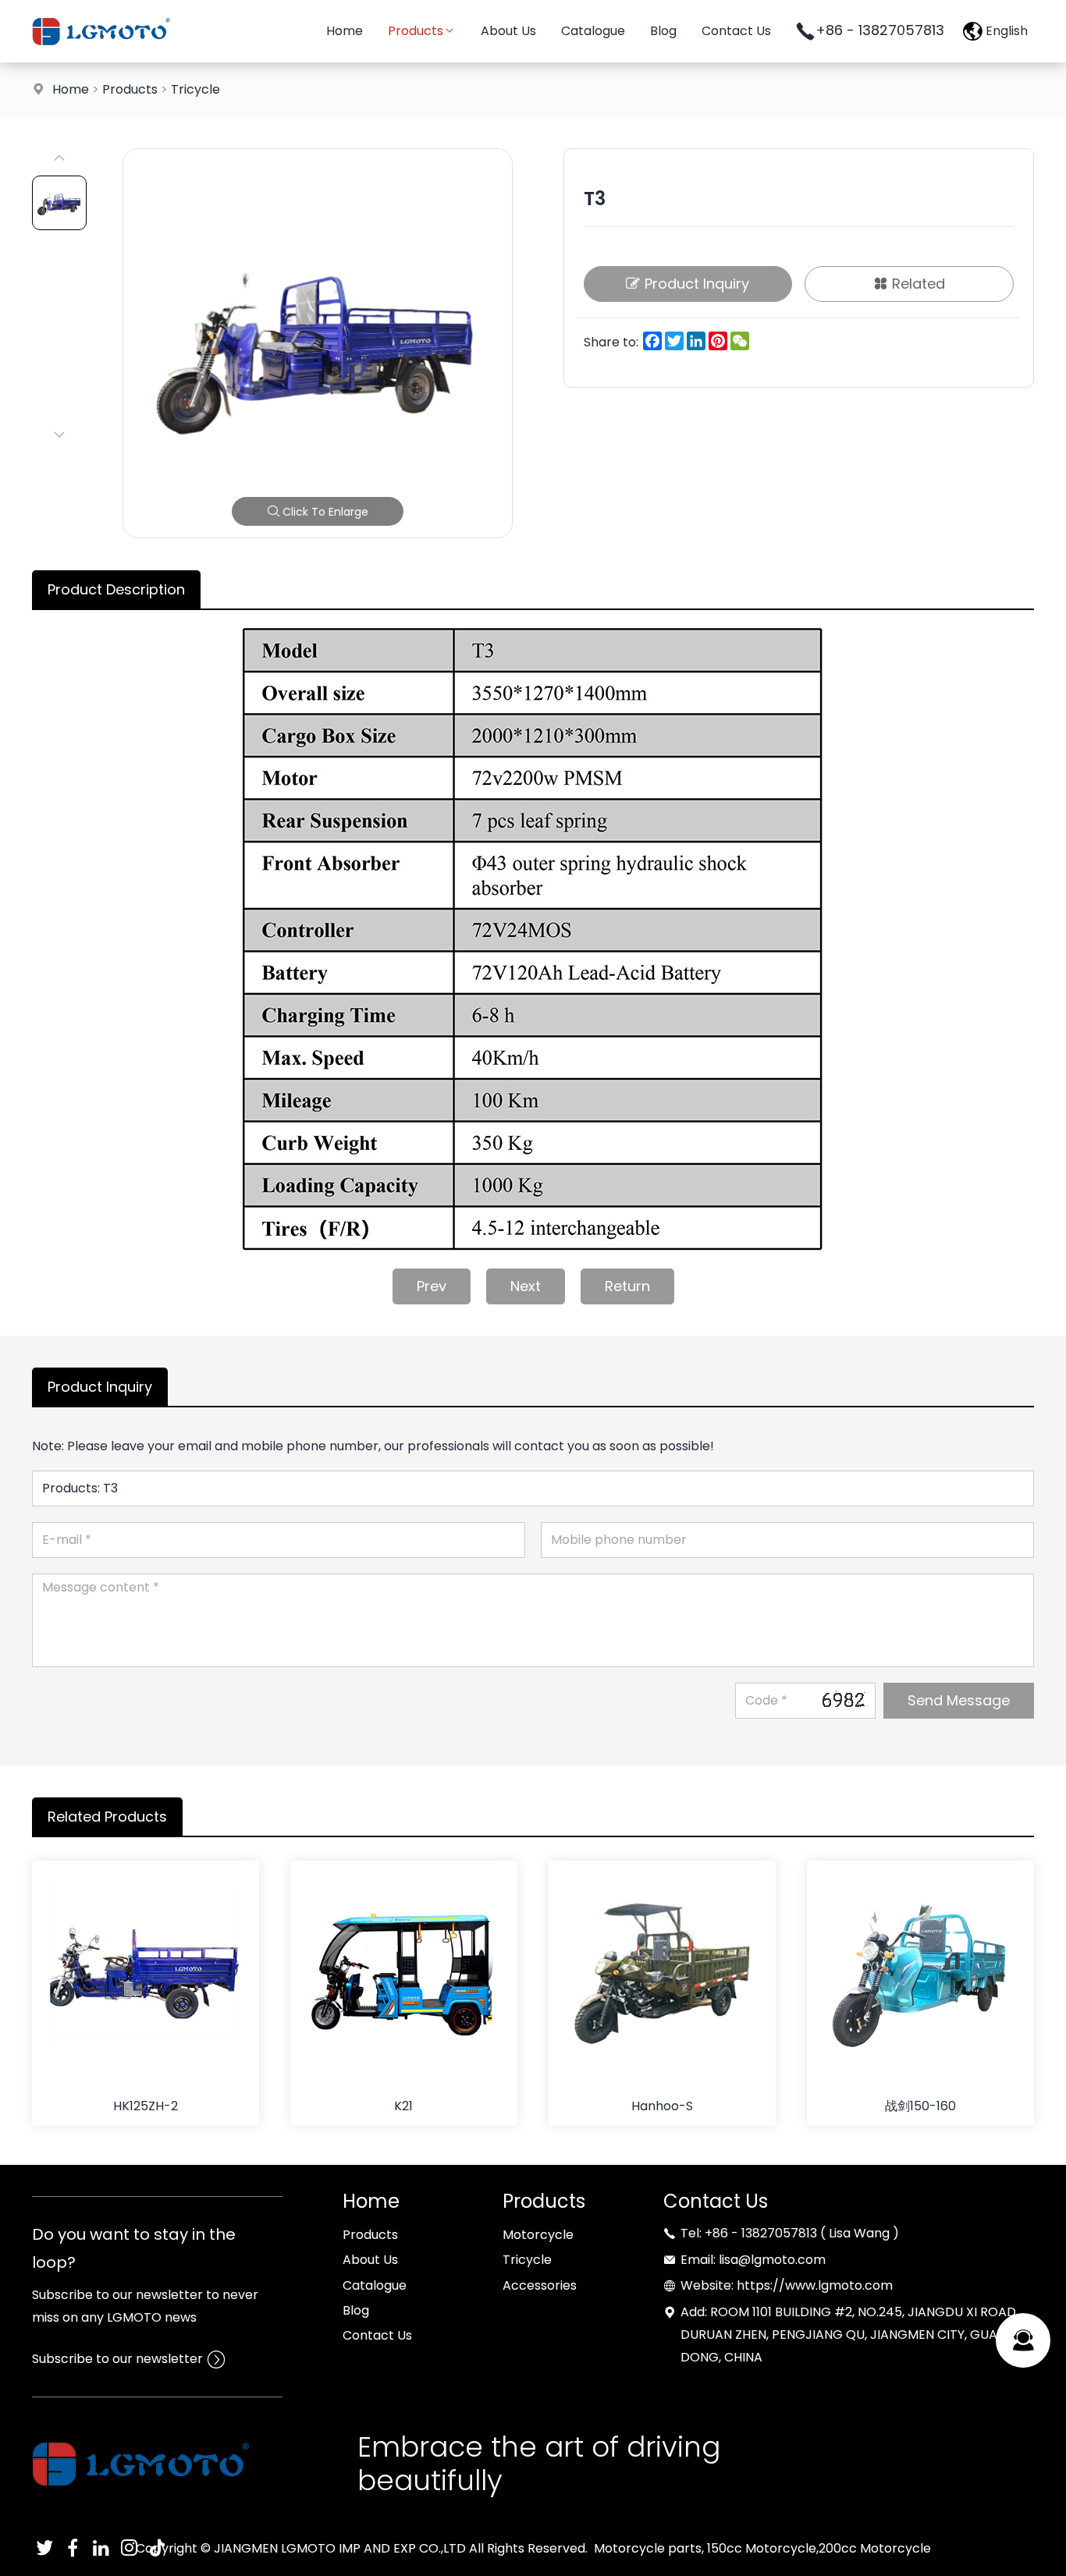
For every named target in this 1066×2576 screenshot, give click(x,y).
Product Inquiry (697, 284)
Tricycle (195, 89)
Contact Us (736, 31)
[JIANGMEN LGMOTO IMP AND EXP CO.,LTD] (101, 58)
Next (526, 1286)
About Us (508, 31)
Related (919, 284)
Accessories (540, 2285)
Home (345, 31)
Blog (663, 31)
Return (627, 1286)
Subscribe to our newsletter (117, 2359)
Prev (432, 1286)
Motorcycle (538, 2235)
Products (416, 31)
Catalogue (593, 31)
